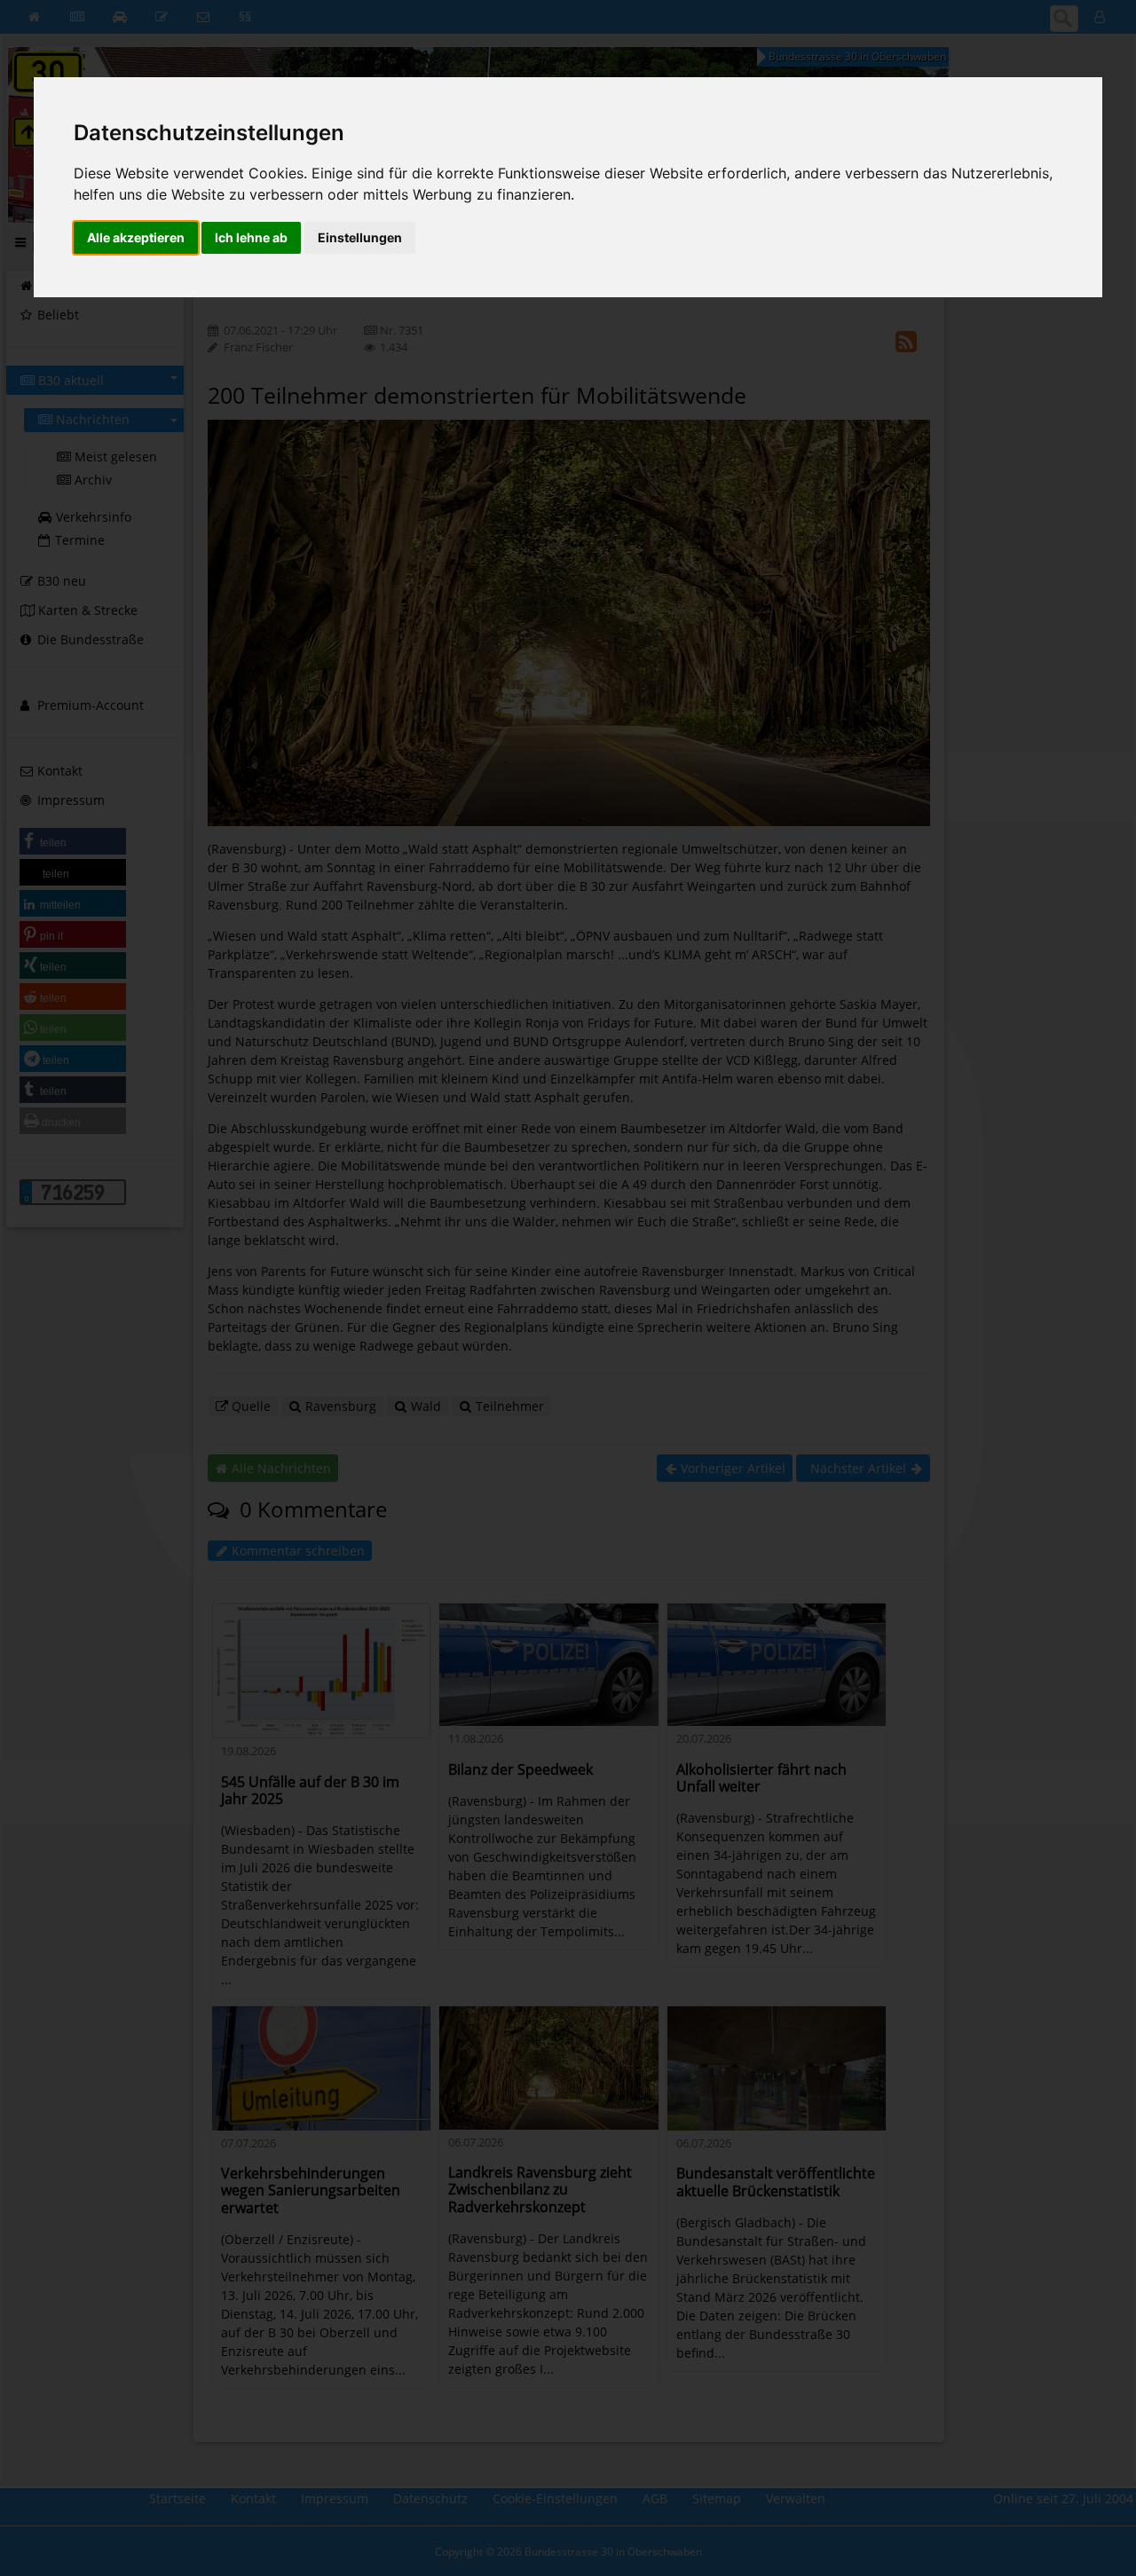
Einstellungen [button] (360, 237)
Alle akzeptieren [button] (136, 237)
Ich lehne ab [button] (251, 237)
